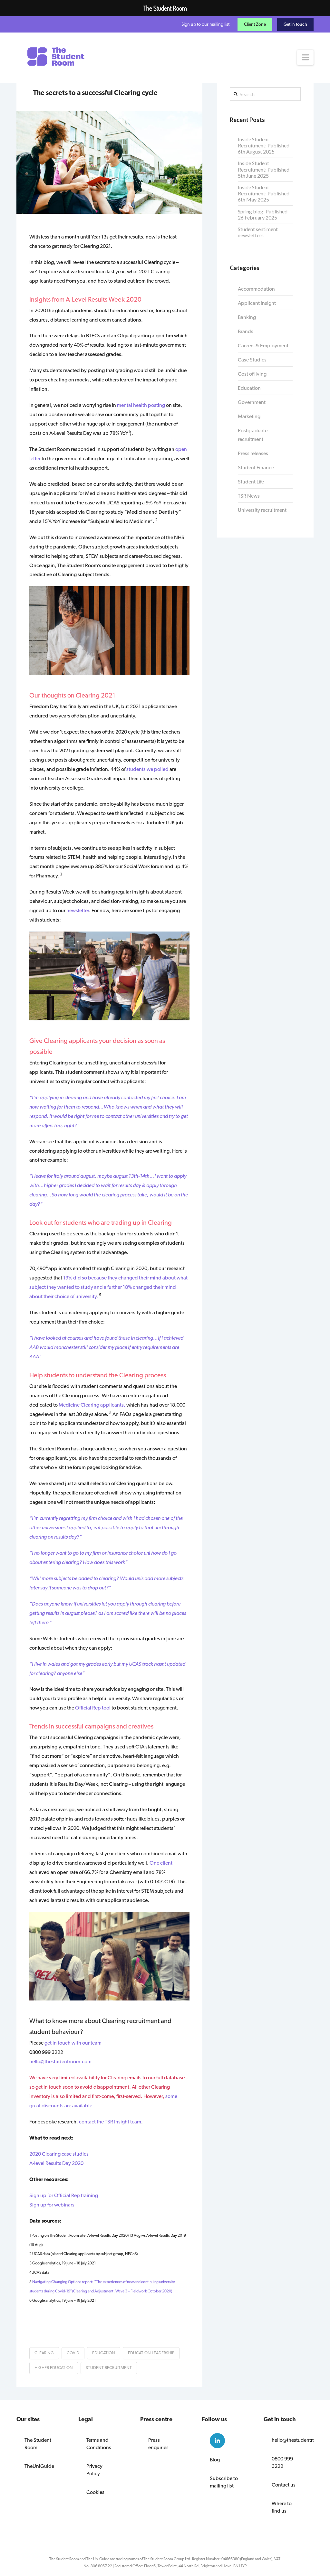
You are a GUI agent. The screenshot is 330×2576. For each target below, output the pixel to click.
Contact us (284, 2485)
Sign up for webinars (52, 2205)
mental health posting (141, 405)
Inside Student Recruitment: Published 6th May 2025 (264, 193)
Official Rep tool (93, 1708)
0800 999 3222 (282, 2462)
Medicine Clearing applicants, (92, 1405)
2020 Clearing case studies (59, 2154)
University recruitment (262, 510)
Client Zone (255, 24)
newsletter (78, 910)
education (104, 2353)
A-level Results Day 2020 (56, 2163)
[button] (305, 57)
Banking (247, 317)
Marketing (249, 416)
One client (161, 1863)
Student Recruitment (109, 2368)
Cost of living (252, 374)
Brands (246, 331)
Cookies (95, 2492)
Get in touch (295, 24)
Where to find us (282, 2507)
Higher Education (54, 2368)
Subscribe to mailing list (224, 2482)
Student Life (251, 482)
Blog (215, 2460)
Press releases (253, 453)
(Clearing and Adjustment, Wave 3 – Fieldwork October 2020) (122, 2291)
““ (106, 1347)
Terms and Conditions (99, 2444)
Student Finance (256, 468)
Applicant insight (257, 303)
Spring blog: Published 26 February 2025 (263, 214)
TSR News (249, 496)
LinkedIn (217, 2441)
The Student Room (38, 2444)
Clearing (44, 2353)
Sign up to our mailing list (205, 24)
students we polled (147, 769)
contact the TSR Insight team (110, 2122)
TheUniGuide (39, 2466)
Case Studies (252, 360)
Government (252, 402)
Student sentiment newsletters (258, 232)
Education (249, 388)
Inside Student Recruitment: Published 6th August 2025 (264, 145)
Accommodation (256, 289)
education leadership (151, 2353)
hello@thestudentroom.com (60, 2061)
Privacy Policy (94, 2470)
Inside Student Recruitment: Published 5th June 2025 (264, 169)
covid (73, 2353)
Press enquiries (158, 2444)
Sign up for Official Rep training (64, 2195)
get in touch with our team (73, 2043)
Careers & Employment (263, 346)
